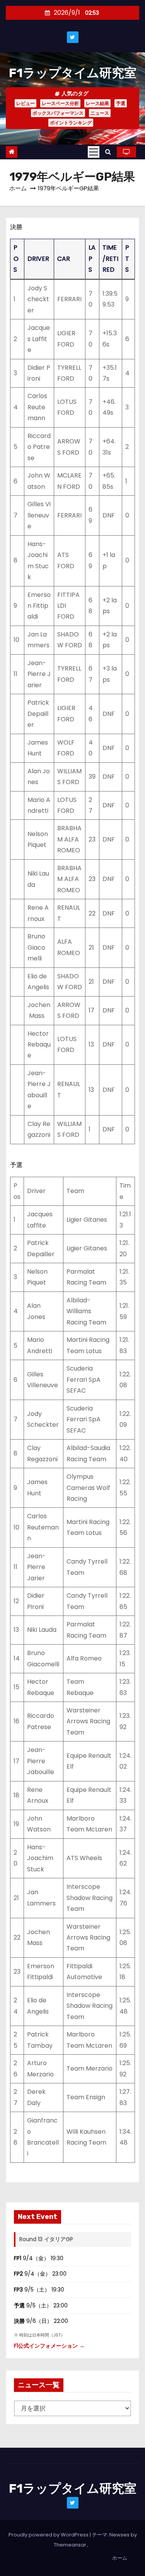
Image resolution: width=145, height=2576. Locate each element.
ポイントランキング (71, 123)
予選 (121, 103)
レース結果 (97, 103)
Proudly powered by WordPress (49, 2535)
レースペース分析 (60, 103)
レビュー (26, 103)
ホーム (18, 188)
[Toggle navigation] (94, 152)
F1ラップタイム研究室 (73, 73)
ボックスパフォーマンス (58, 113)
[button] (108, 152)
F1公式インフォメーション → (49, 2346)
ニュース (100, 113)
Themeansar (70, 2545)
